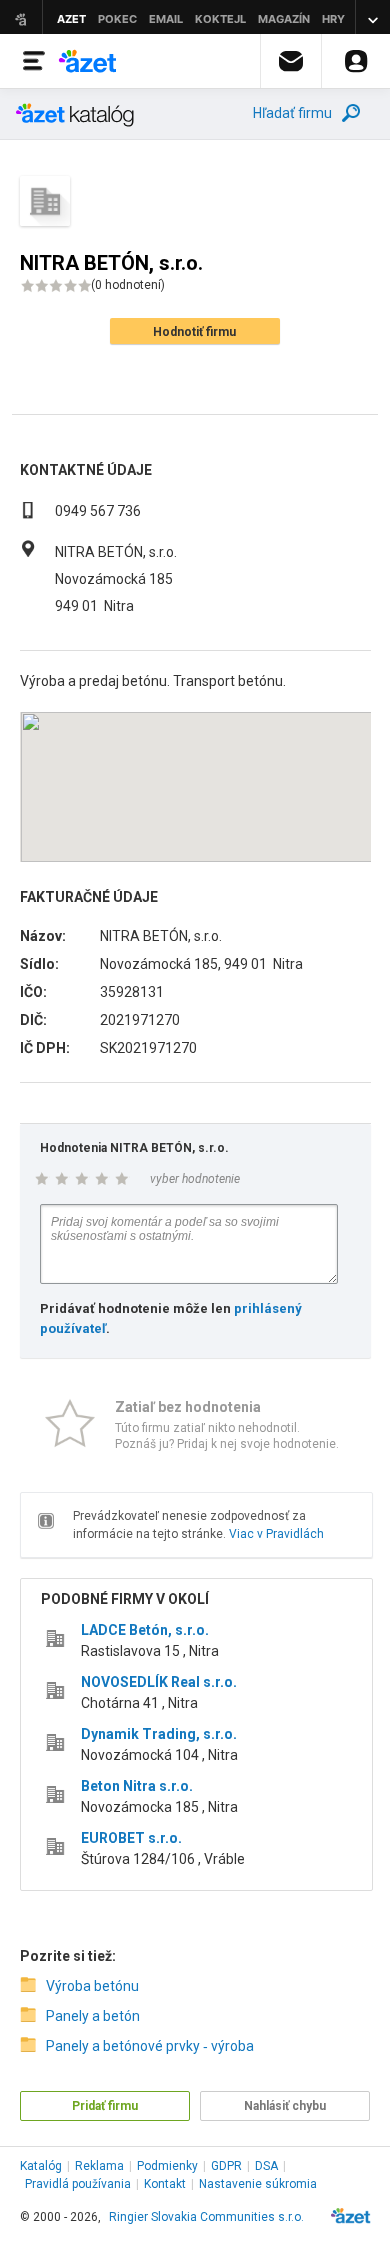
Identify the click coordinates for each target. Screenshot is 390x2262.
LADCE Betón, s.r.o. (145, 1630)
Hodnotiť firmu (194, 332)
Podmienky (167, 2166)
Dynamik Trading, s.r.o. (159, 1734)
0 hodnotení (128, 285)
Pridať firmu (105, 2106)
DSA (266, 2166)
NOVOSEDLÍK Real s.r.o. (159, 1682)
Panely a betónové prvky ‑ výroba (150, 2046)
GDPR (226, 2166)
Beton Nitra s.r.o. (137, 1786)
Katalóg (41, 2166)
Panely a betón (93, 2016)
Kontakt (165, 2184)
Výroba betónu (92, 1986)
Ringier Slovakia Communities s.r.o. (206, 2217)
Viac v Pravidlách (276, 1534)
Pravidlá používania (78, 2184)
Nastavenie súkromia (258, 2184)
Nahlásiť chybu (285, 2106)
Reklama (99, 2166)
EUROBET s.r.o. (131, 1838)
